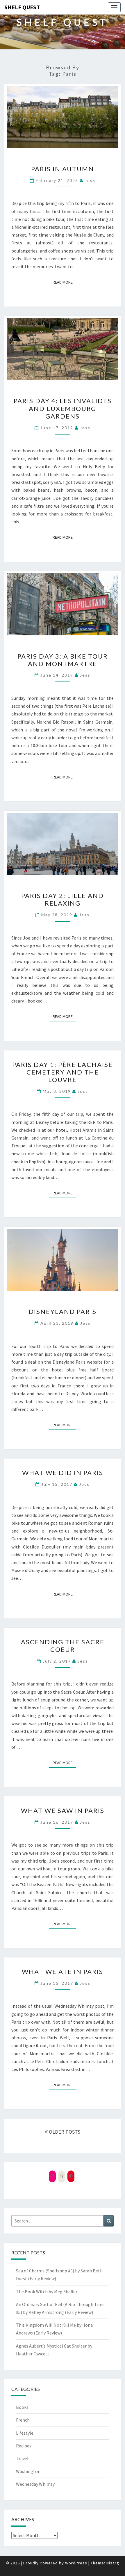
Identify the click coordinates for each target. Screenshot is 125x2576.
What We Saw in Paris (63, 1810)
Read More (64, 282)
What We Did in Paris (63, 1473)
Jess (90, 180)
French (23, 2420)
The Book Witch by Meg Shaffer (47, 2292)
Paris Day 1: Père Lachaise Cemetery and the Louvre (63, 1072)
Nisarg (113, 2563)
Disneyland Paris (63, 1312)
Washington (28, 2471)
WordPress (76, 2563)
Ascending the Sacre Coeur (63, 1646)
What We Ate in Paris (63, 1972)
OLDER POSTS (64, 2132)
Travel (22, 2458)
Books (22, 2407)
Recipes (24, 2446)
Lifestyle (25, 2433)
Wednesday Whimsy (35, 2484)
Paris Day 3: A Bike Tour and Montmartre (63, 660)
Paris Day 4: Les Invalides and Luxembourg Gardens (63, 408)
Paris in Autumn (63, 169)
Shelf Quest (22, 7)
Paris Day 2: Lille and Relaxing (63, 899)
